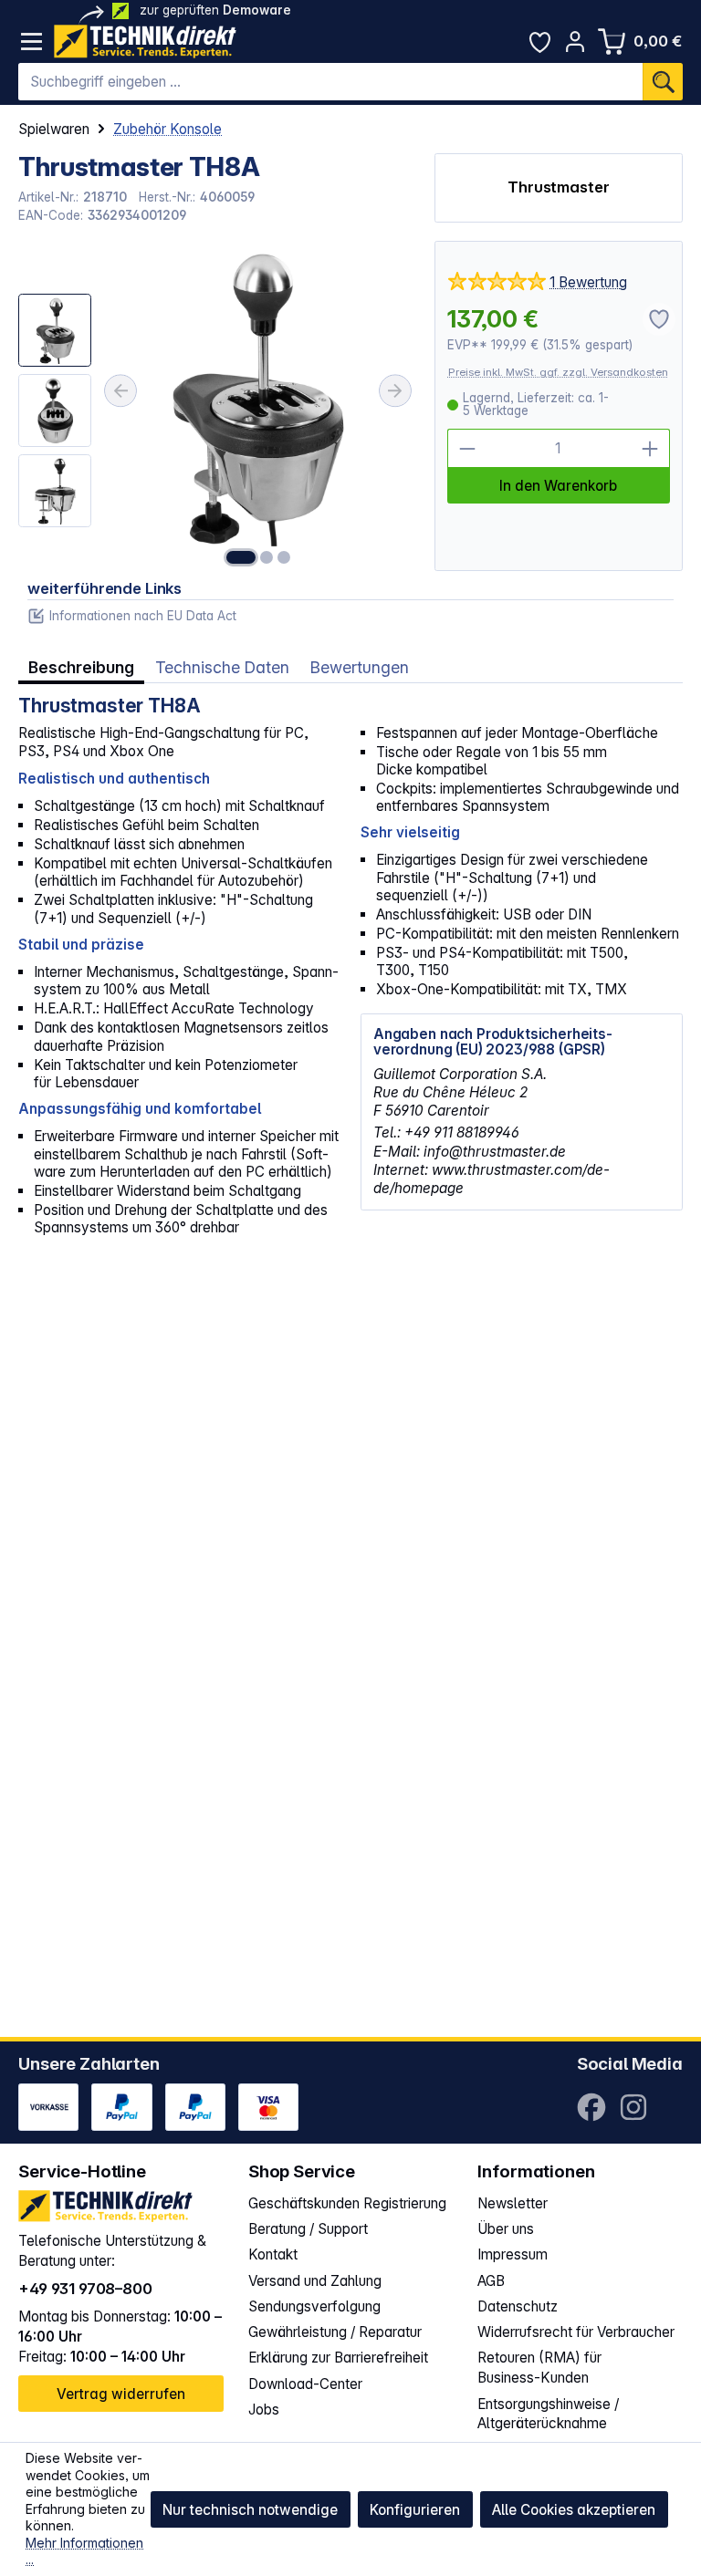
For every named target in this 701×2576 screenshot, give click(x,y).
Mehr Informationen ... (84, 2551)
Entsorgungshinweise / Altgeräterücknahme (548, 2414)
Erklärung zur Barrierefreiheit (338, 2358)
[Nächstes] (395, 391)
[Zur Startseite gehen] (145, 42)
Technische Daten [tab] (222, 667)
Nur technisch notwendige (250, 2510)
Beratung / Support (308, 2229)
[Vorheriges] (120, 391)
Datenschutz (518, 2306)
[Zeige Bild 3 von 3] (284, 557)
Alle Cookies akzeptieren (574, 2510)
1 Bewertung (588, 282)
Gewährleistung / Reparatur (335, 2332)
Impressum (513, 2254)
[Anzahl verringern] (467, 448)
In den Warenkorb (558, 486)
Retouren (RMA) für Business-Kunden (539, 2368)
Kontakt (273, 2254)
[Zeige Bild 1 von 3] (241, 557)
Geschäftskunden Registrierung (347, 2203)
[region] (217, 406)
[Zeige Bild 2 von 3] (267, 557)
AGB (491, 2281)
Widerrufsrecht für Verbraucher (576, 2332)
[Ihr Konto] (575, 42)
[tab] (81, 668)
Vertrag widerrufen (121, 2394)
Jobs (264, 2410)
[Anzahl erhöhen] (650, 448)
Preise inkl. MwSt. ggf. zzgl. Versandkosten (558, 372)
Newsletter (513, 2203)
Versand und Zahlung (315, 2281)
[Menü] (31, 42)
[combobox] (330, 82)
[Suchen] (663, 82)
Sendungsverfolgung (314, 2306)
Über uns (506, 2229)
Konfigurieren (415, 2510)
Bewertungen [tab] (360, 667)
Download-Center (305, 2384)
